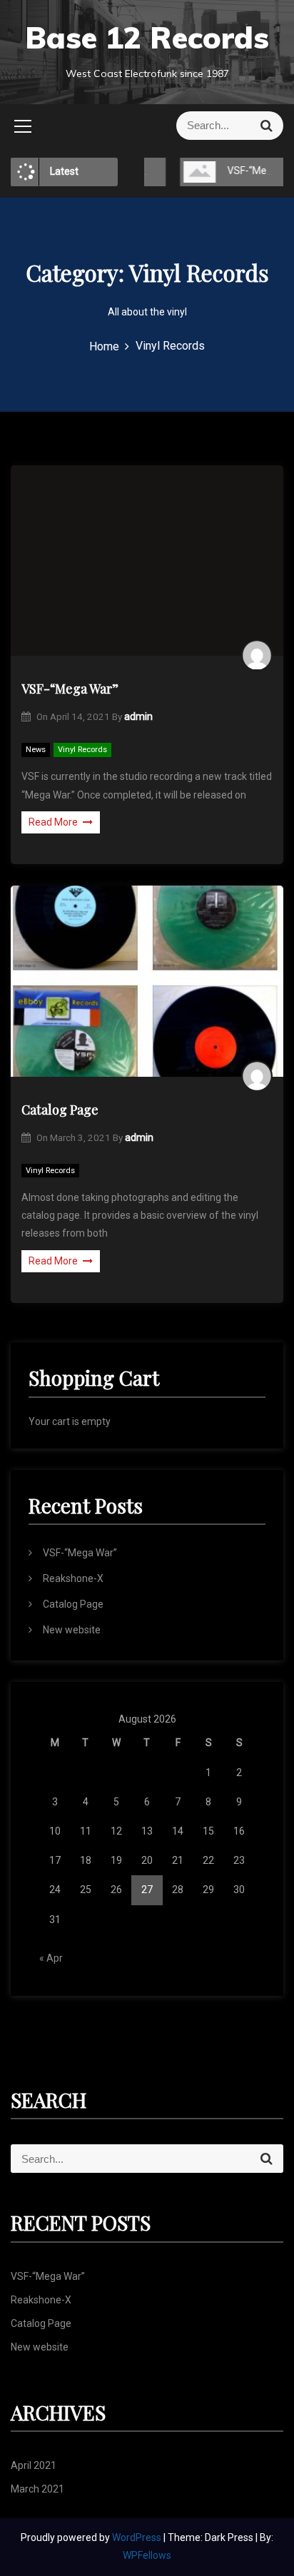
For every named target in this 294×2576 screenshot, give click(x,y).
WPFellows (147, 2555)
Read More (53, 822)
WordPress (138, 2537)
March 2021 (37, 2489)
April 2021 (34, 2465)
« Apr (51, 1958)
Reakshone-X (73, 1578)
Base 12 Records (147, 37)
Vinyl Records (82, 750)
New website (72, 1630)
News (36, 750)
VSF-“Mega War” (247, 171)
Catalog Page (60, 1110)
